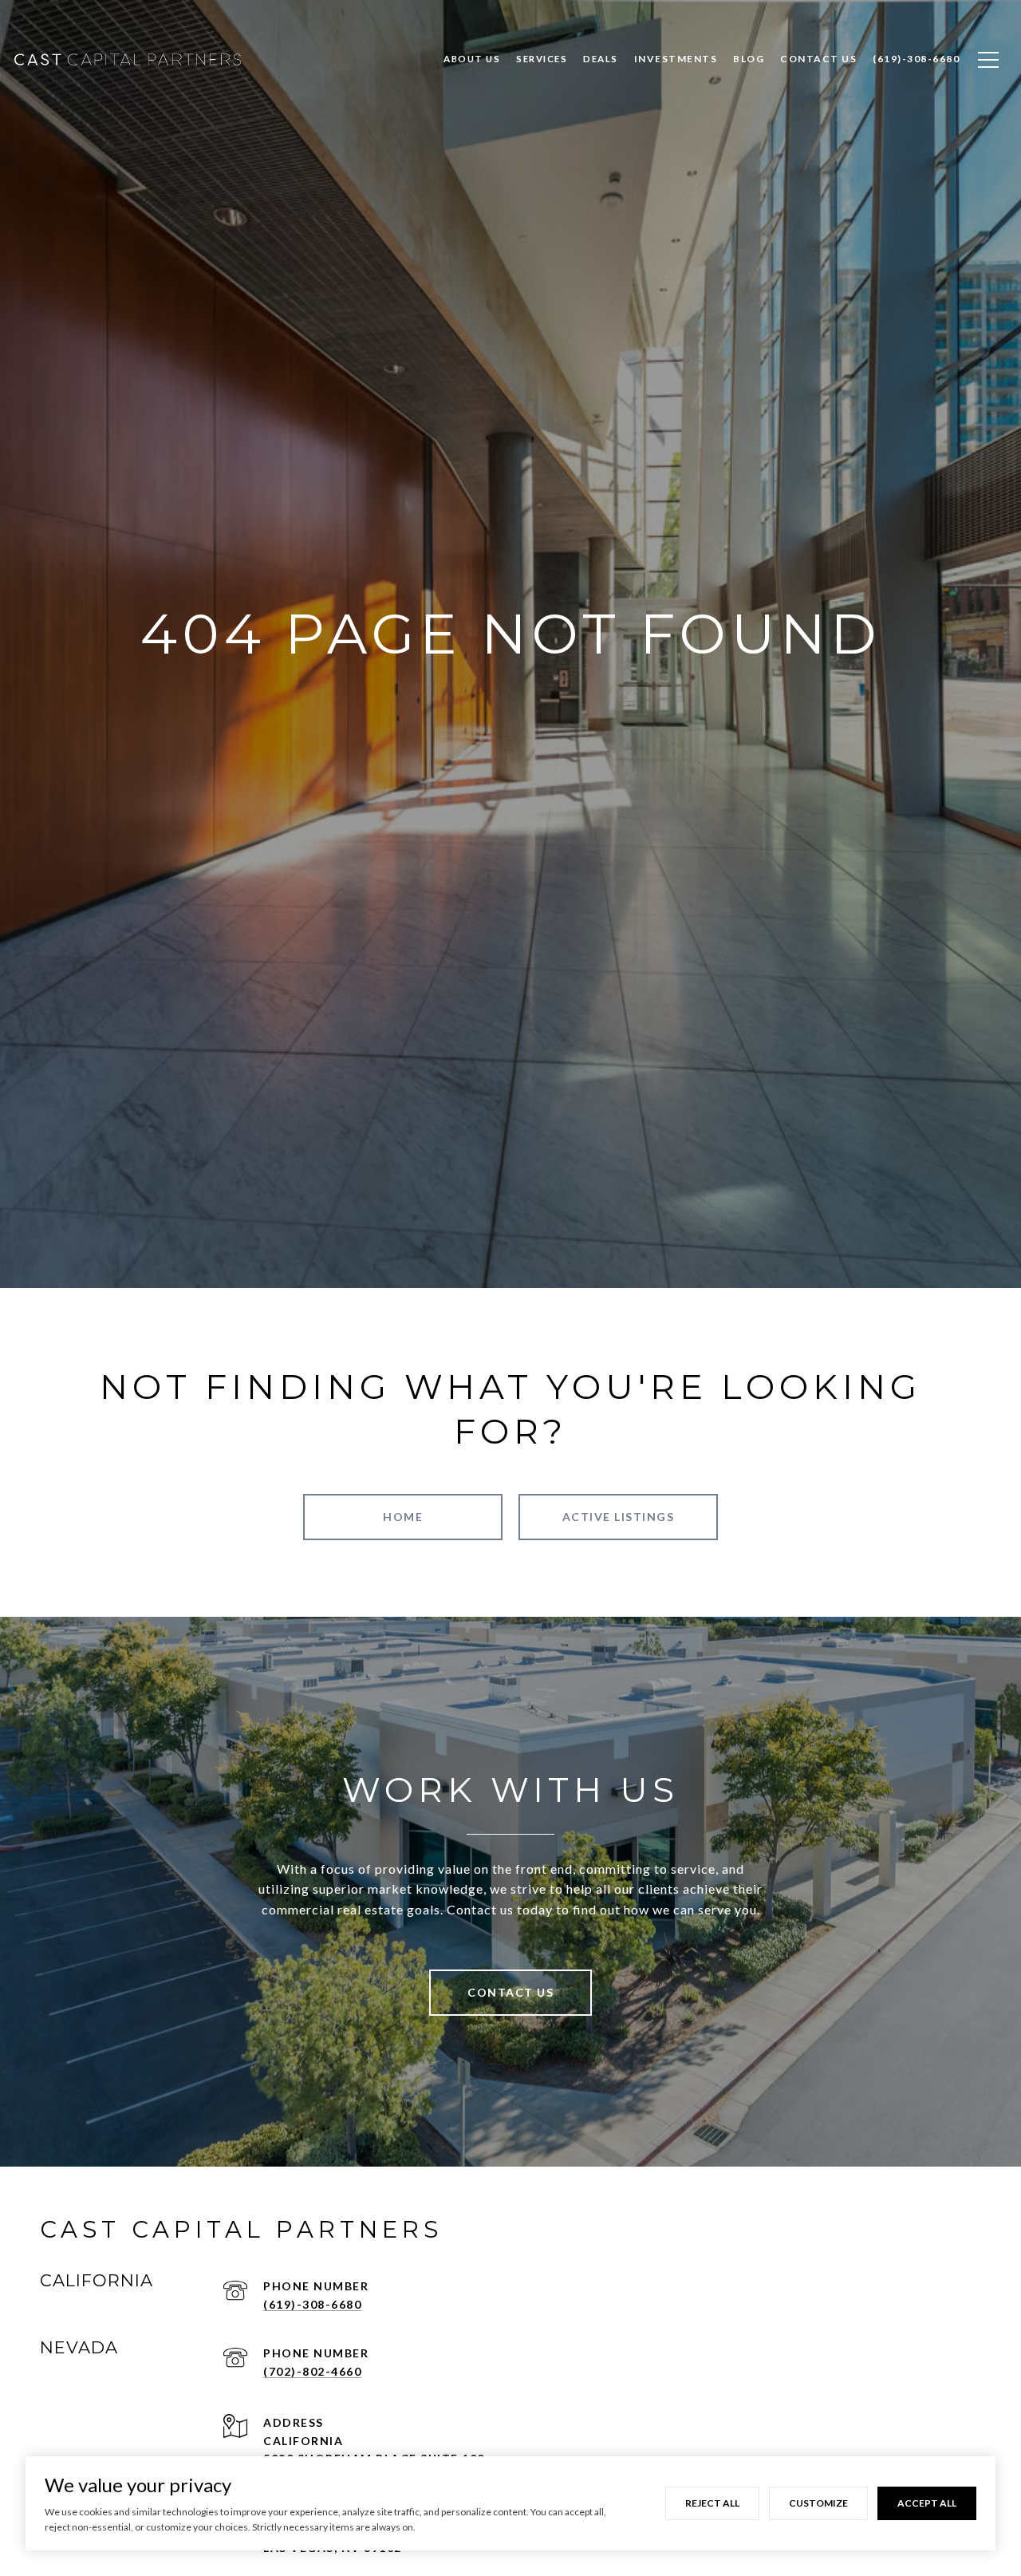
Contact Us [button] (510, 1992)
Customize (818, 2503)
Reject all (712, 2503)
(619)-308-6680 (312, 2304)
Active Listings (619, 1517)
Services (542, 59)
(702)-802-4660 (312, 2371)
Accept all (927, 2503)
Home (403, 1517)
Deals (601, 59)
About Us (472, 59)
